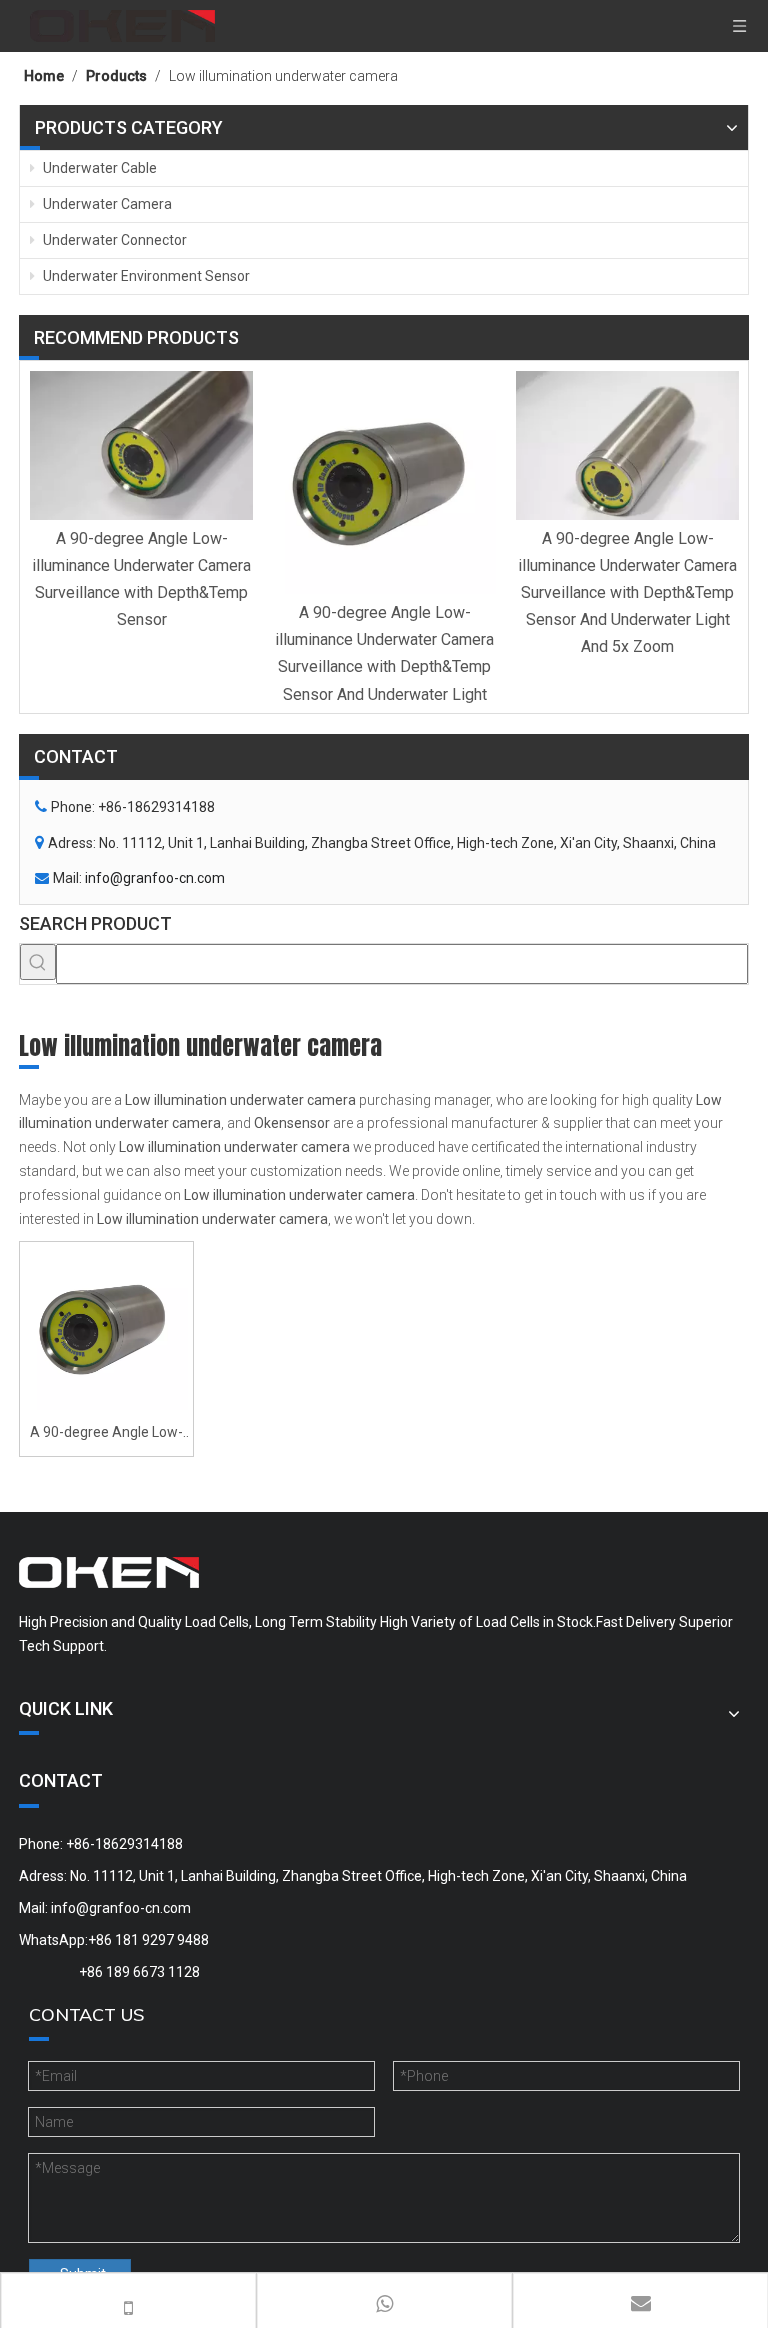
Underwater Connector (113, 240)
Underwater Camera (106, 204)
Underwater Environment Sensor (145, 276)
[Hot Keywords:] (38, 962)
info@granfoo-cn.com (155, 878)
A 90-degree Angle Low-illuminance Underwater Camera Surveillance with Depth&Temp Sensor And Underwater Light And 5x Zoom (627, 593)
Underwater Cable (98, 168)
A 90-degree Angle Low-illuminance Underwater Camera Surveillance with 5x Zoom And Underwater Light (106, 1434)
